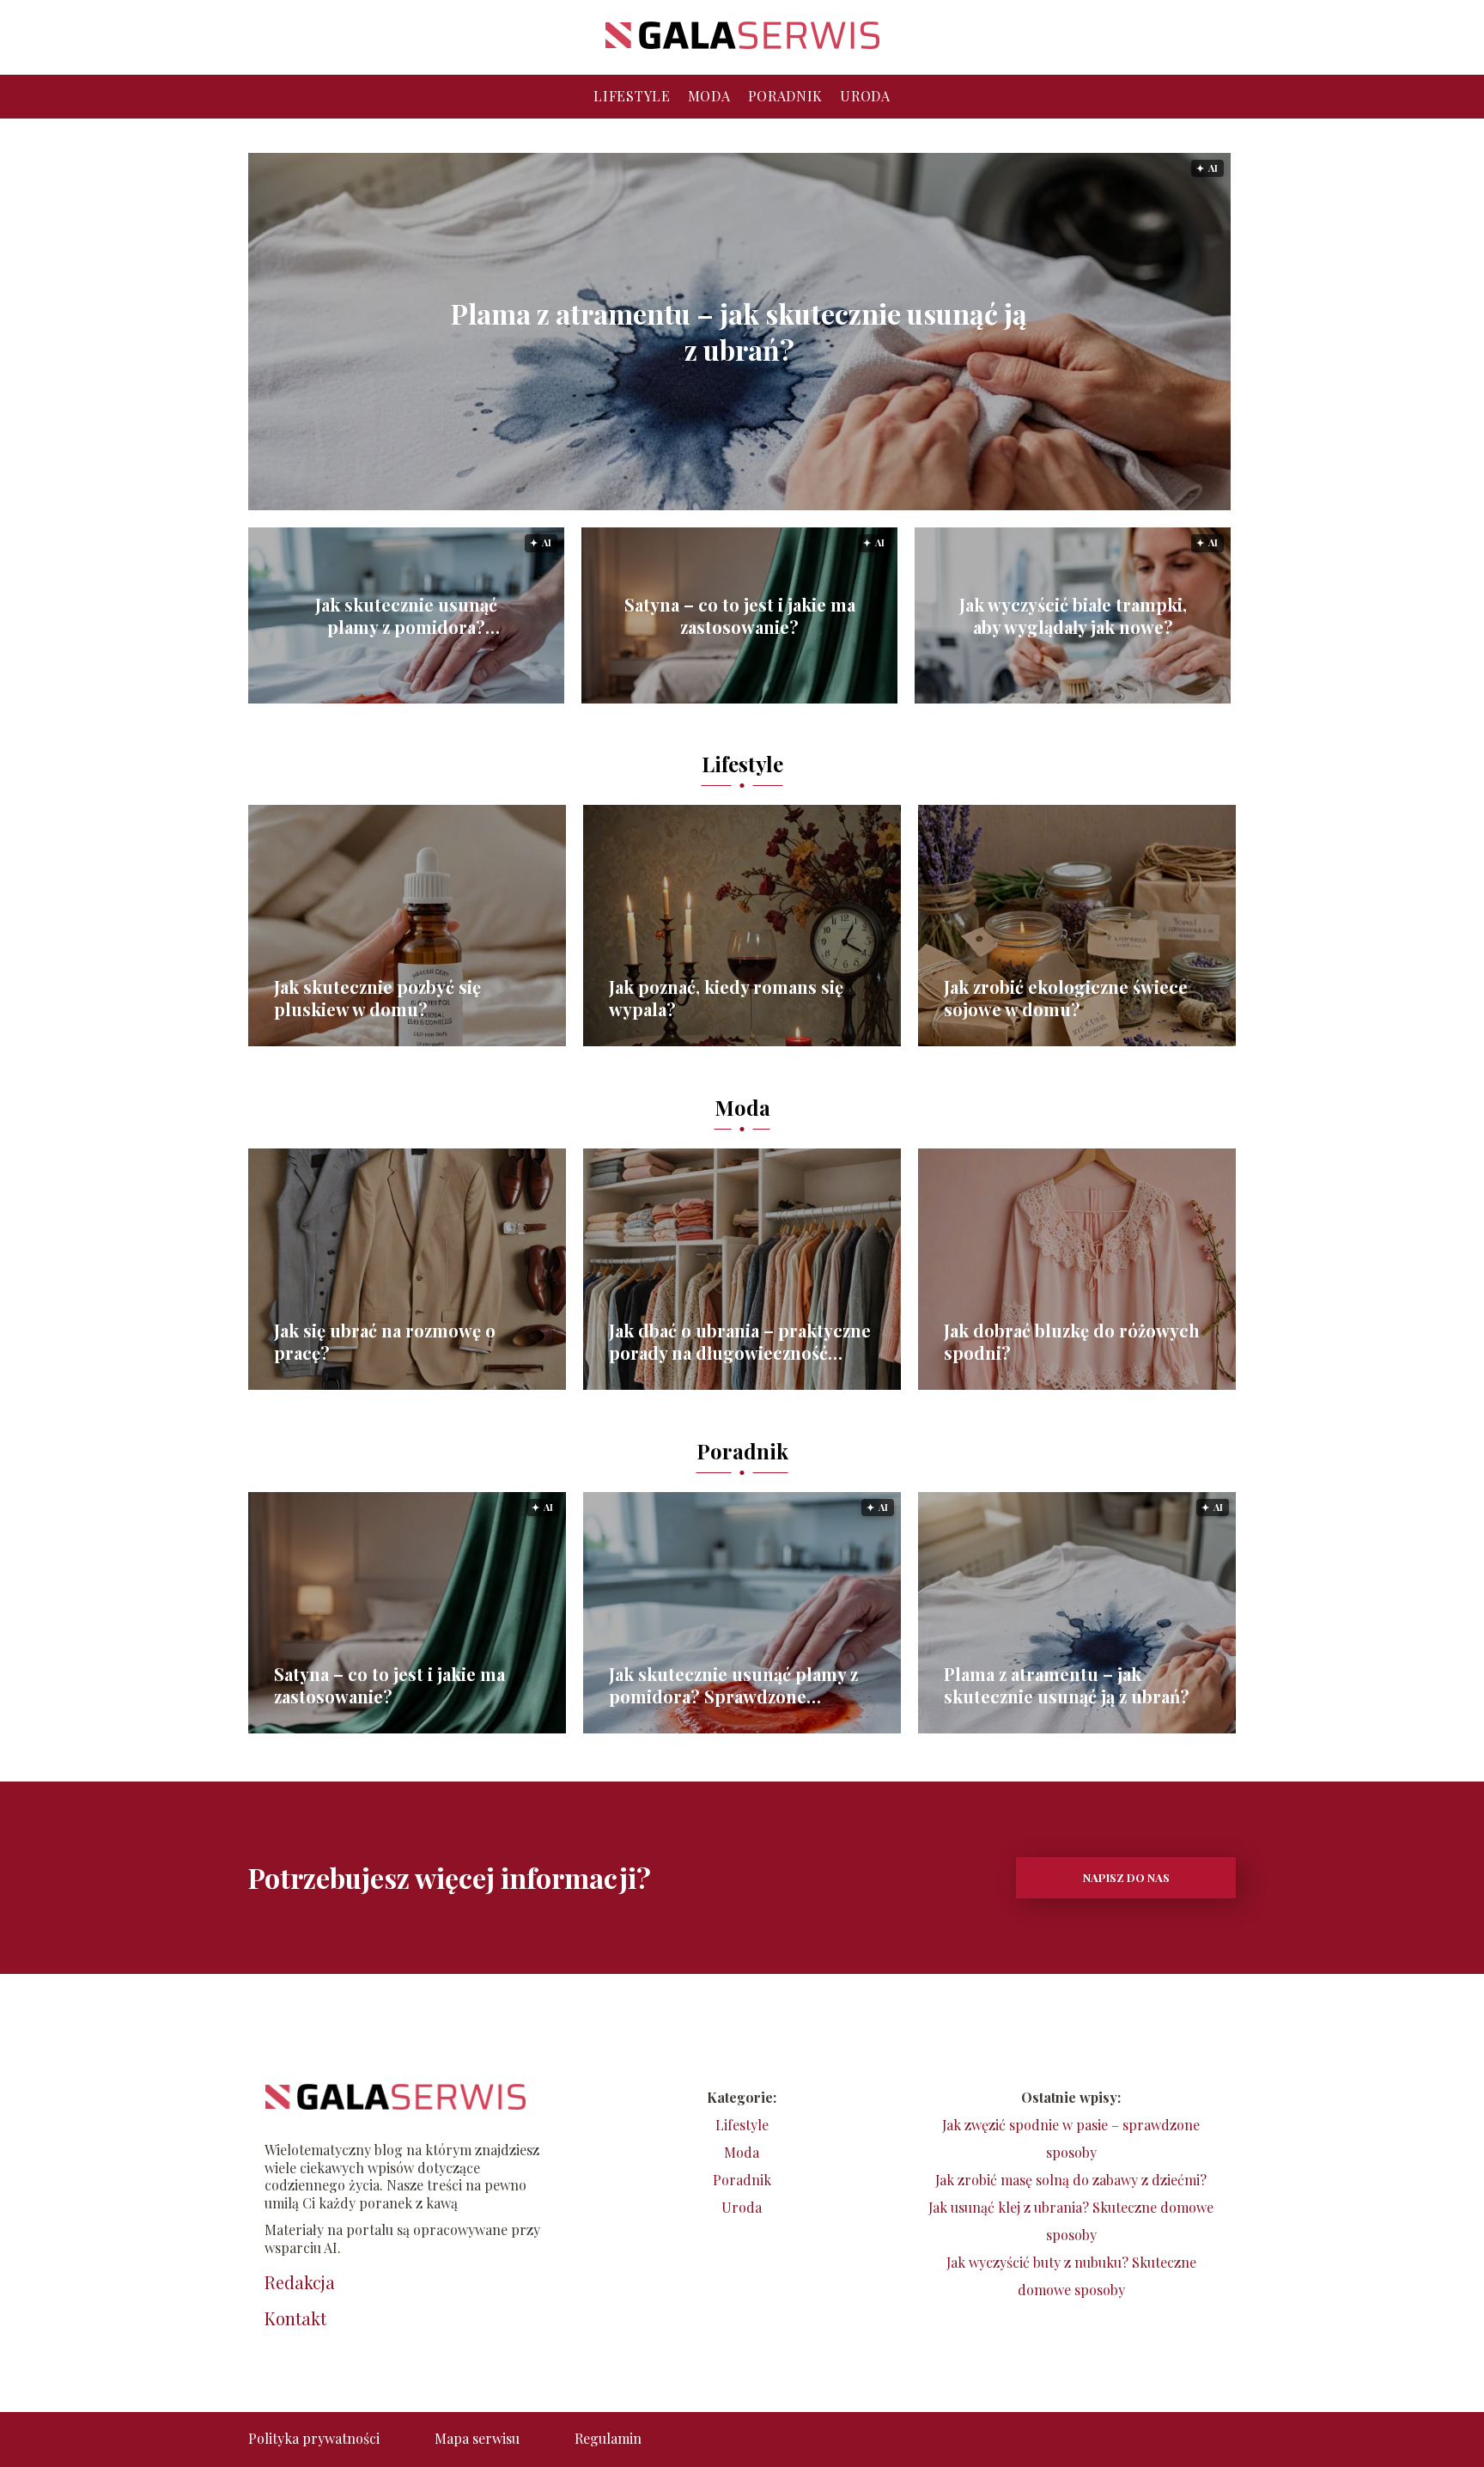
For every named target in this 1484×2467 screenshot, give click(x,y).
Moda (709, 96)
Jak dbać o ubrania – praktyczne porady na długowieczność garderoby (740, 1342)
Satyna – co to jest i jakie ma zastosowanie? (740, 616)
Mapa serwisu (477, 2438)
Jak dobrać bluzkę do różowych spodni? (1072, 1342)
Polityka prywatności (314, 2438)
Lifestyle (632, 96)
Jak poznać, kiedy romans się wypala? (726, 998)
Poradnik (786, 96)
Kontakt (295, 2318)
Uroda (865, 96)
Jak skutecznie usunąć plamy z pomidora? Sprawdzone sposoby (406, 616)
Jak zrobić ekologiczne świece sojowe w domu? (1066, 998)
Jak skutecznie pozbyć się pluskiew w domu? (377, 998)
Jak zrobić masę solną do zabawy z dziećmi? (1071, 2180)
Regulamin (608, 2438)
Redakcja (300, 2282)
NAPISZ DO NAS (1126, 1877)
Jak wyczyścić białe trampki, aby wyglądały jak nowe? (1073, 616)
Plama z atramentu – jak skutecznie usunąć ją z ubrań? (739, 331)
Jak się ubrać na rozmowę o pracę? (385, 1342)
